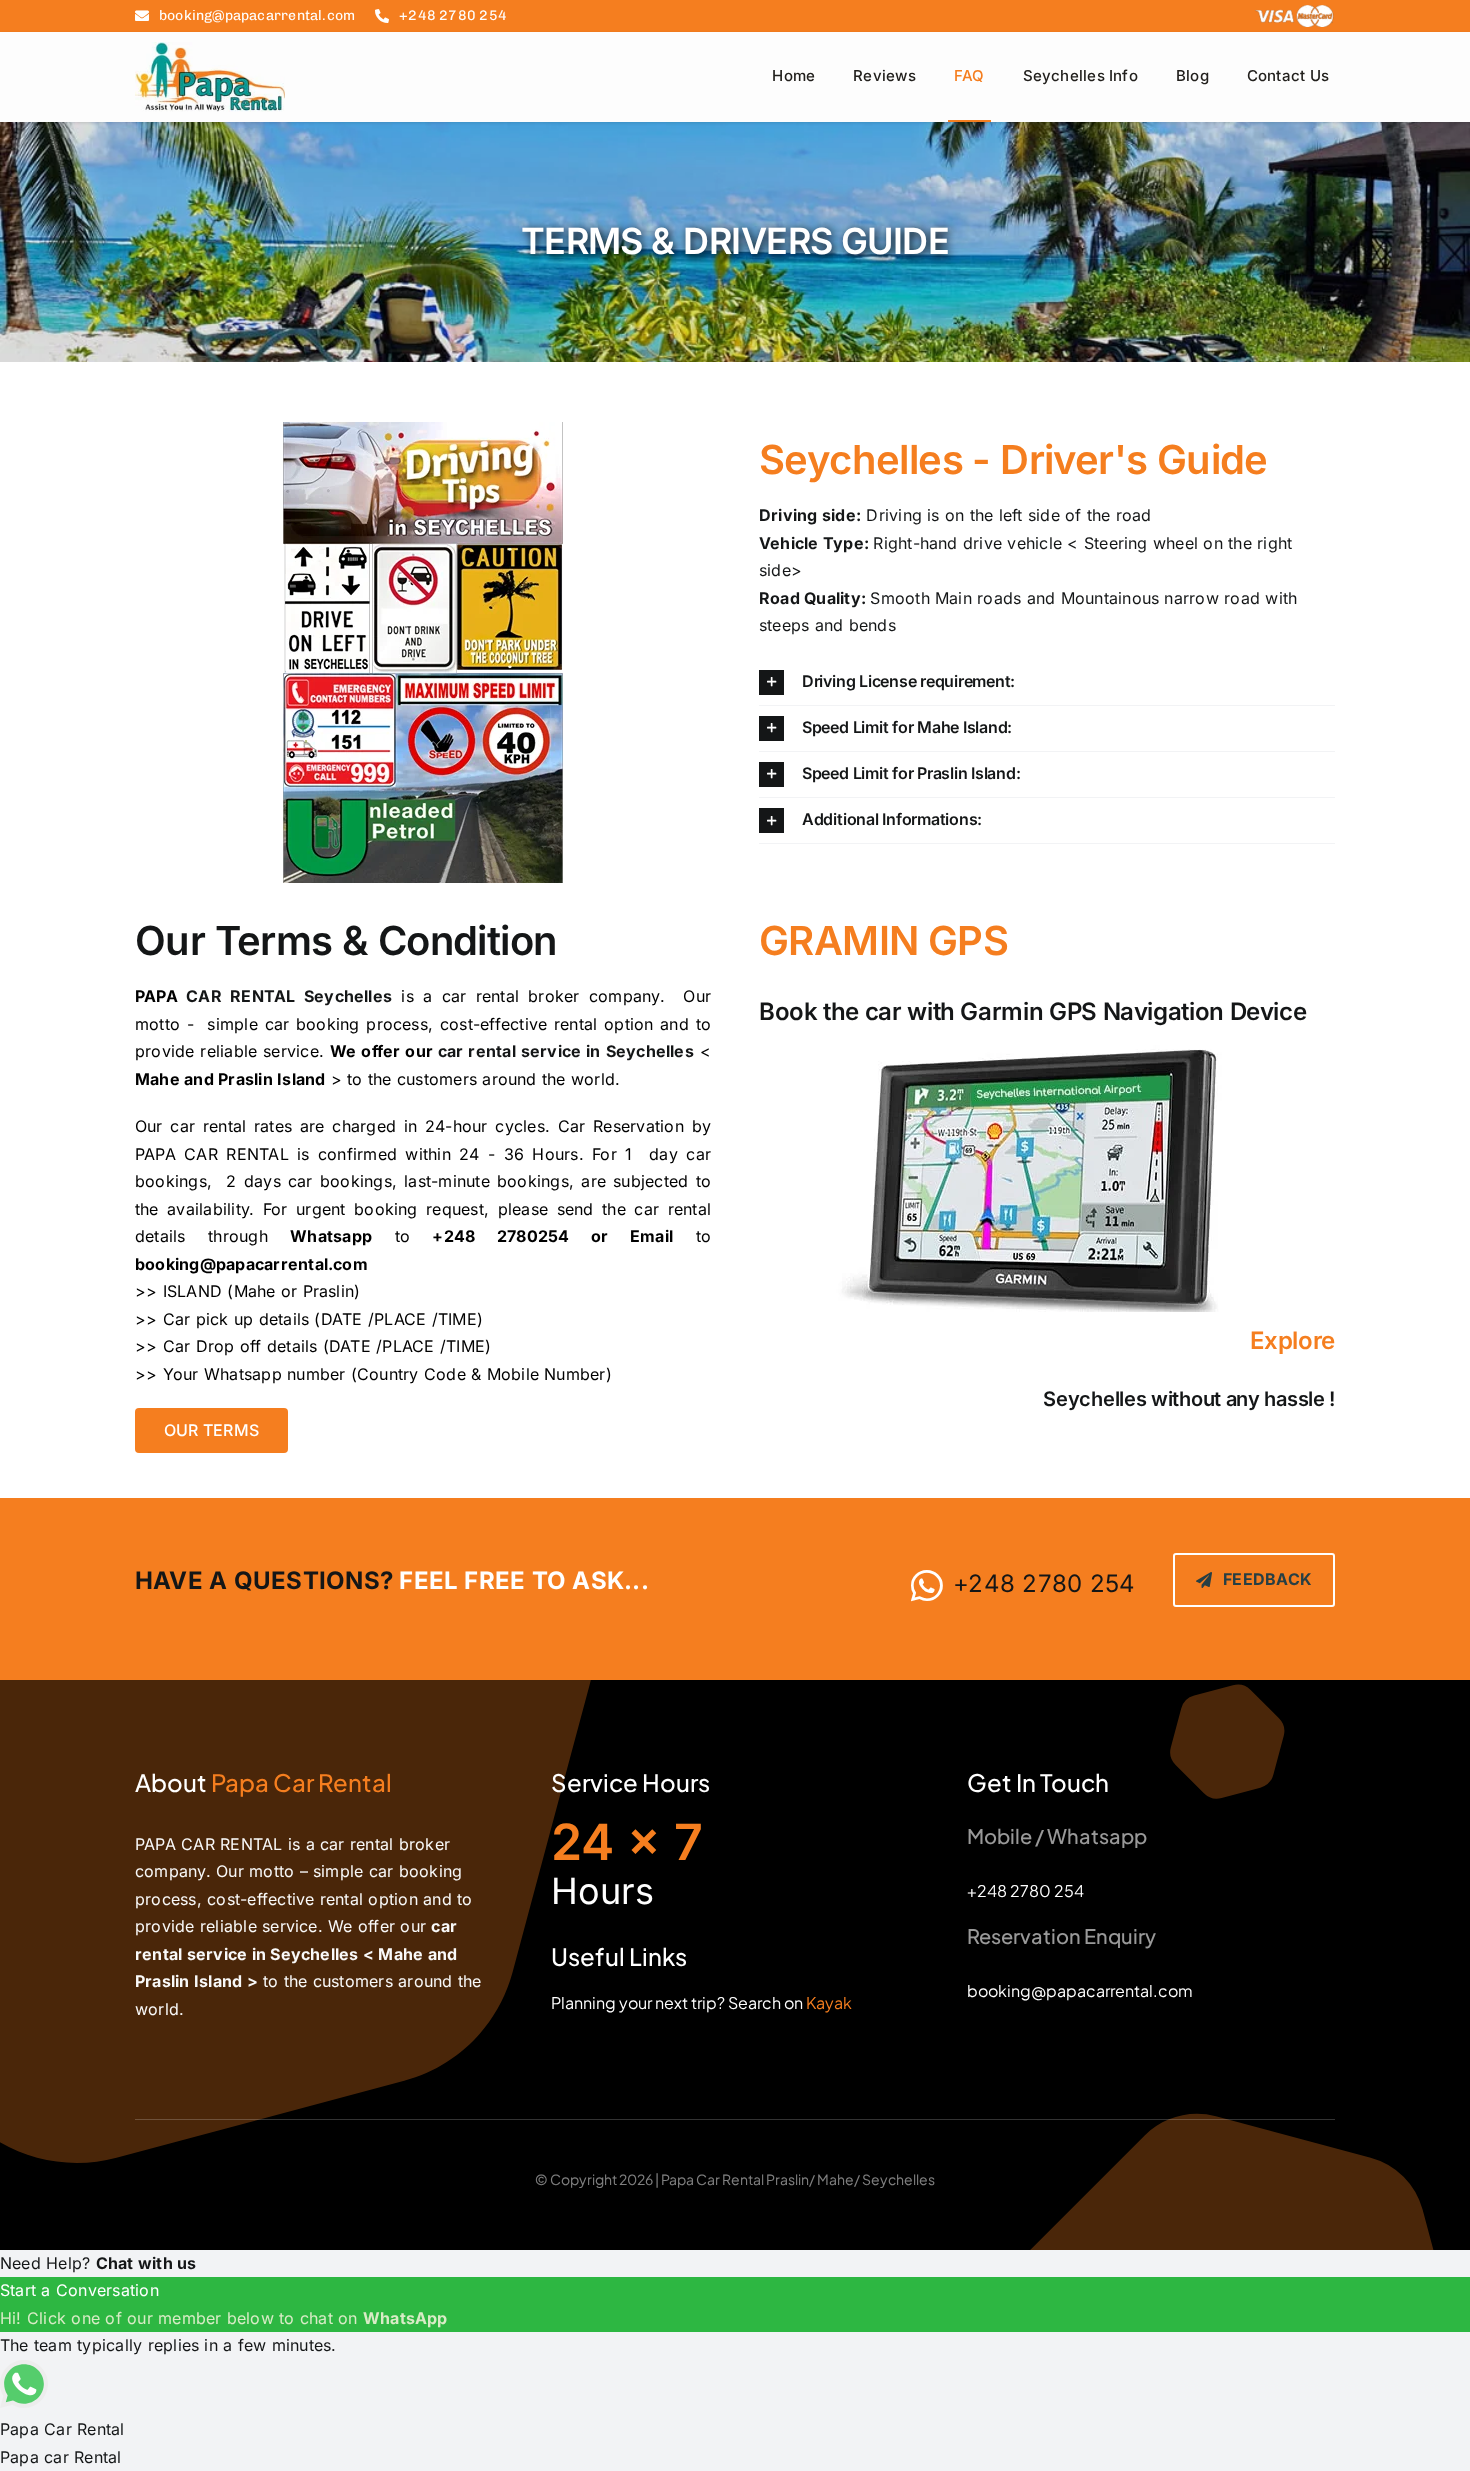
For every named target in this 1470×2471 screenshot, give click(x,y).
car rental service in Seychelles (566, 1051)
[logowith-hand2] (210, 50)
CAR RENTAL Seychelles (289, 996)
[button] (1047, 682)
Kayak (829, 2002)
